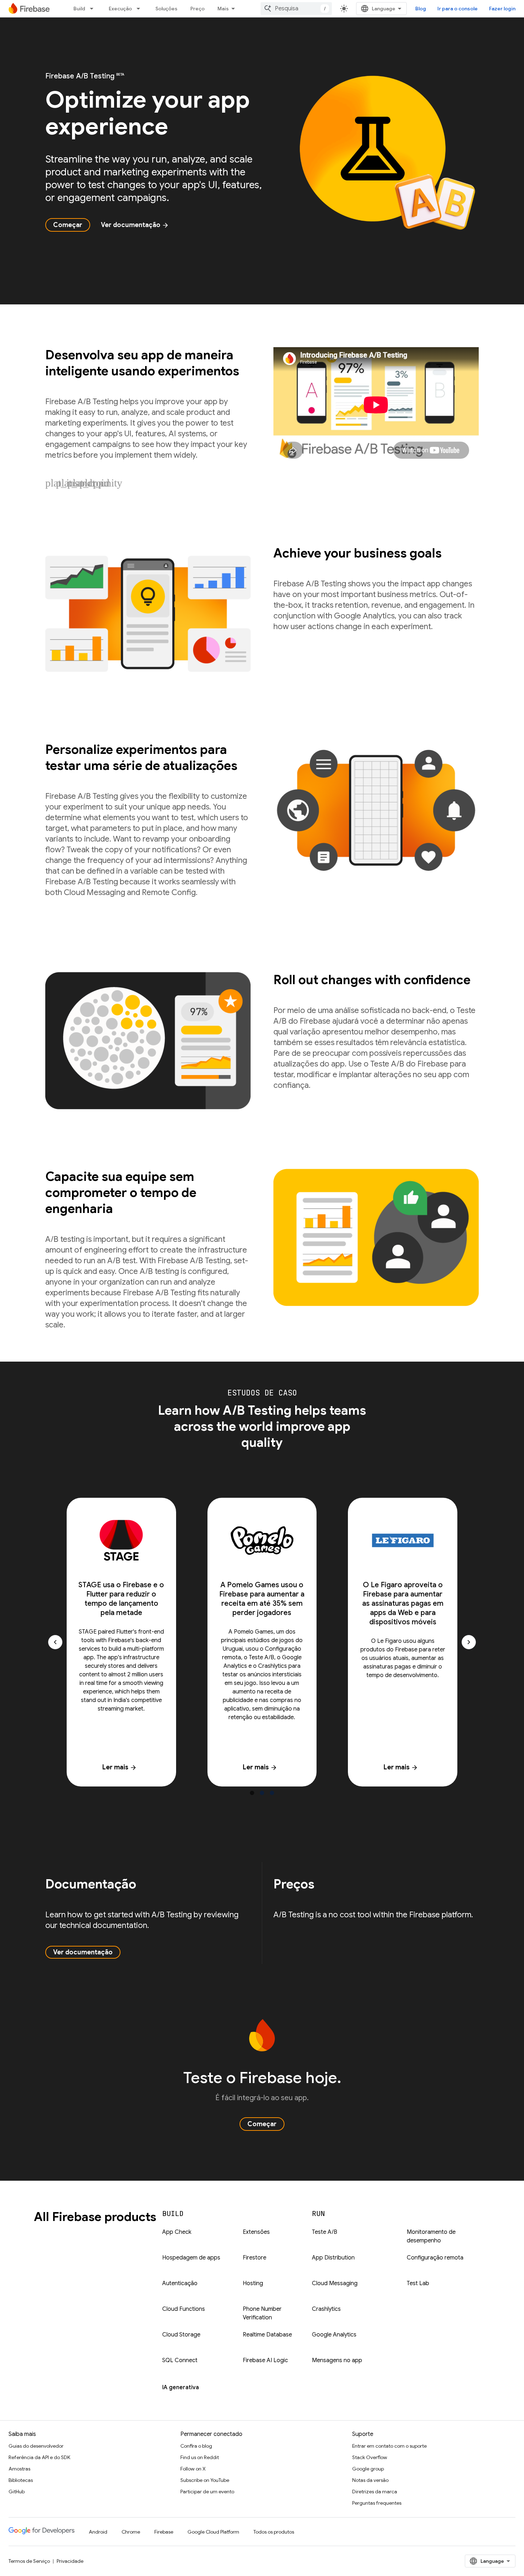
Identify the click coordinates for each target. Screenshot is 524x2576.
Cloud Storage (181, 2335)
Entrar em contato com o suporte (389, 2446)
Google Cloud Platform (213, 2532)
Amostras (19, 2469)
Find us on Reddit (200, 2457)
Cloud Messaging (335, 2283)
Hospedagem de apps (191, 2258)
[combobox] (296, 9)
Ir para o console (458, 9)
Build (79, 9)
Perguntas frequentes (377, 2503)
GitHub (17, 2492)
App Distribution (333, 2258)
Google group (368, 2469)
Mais (223, 9)
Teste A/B (325, 2232)
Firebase (164, 2532)
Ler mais (120, 1767)
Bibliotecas (21, 2480)
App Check (177, 2232)
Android (98, 2532)
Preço (197, 9)
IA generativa (181, 2387)
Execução (120, 9)
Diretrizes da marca (375, 2492)
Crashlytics (326, 2309)
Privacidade (70, 2561)
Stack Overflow (370, 2457)
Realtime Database (267, 2335)
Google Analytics (334, 2335)
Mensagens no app (337, 2360)
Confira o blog (196, 2446)
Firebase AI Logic (265, 2360)
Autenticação (180, 2283)
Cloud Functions (184, 2309)
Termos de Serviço (29, 2561)
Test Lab (418, 2283)
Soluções (166, 9)
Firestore (255, 2258)
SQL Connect (180, 2360)
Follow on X (193, 2469)
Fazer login (502, 9)
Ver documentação (135, 225)
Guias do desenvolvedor (36, 2446)
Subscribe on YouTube (205, 2480)
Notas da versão (370, 2480)
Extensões (256, 2232)
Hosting (253, 2283)
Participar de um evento (207, 2492)
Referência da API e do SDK (39, 2457)
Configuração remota (435, 2258)
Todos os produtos (274, 2532)
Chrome (131, 2532)
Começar (68, 225)
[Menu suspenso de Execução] (140, 9)
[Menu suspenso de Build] (94, 9)
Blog (421, 9)
